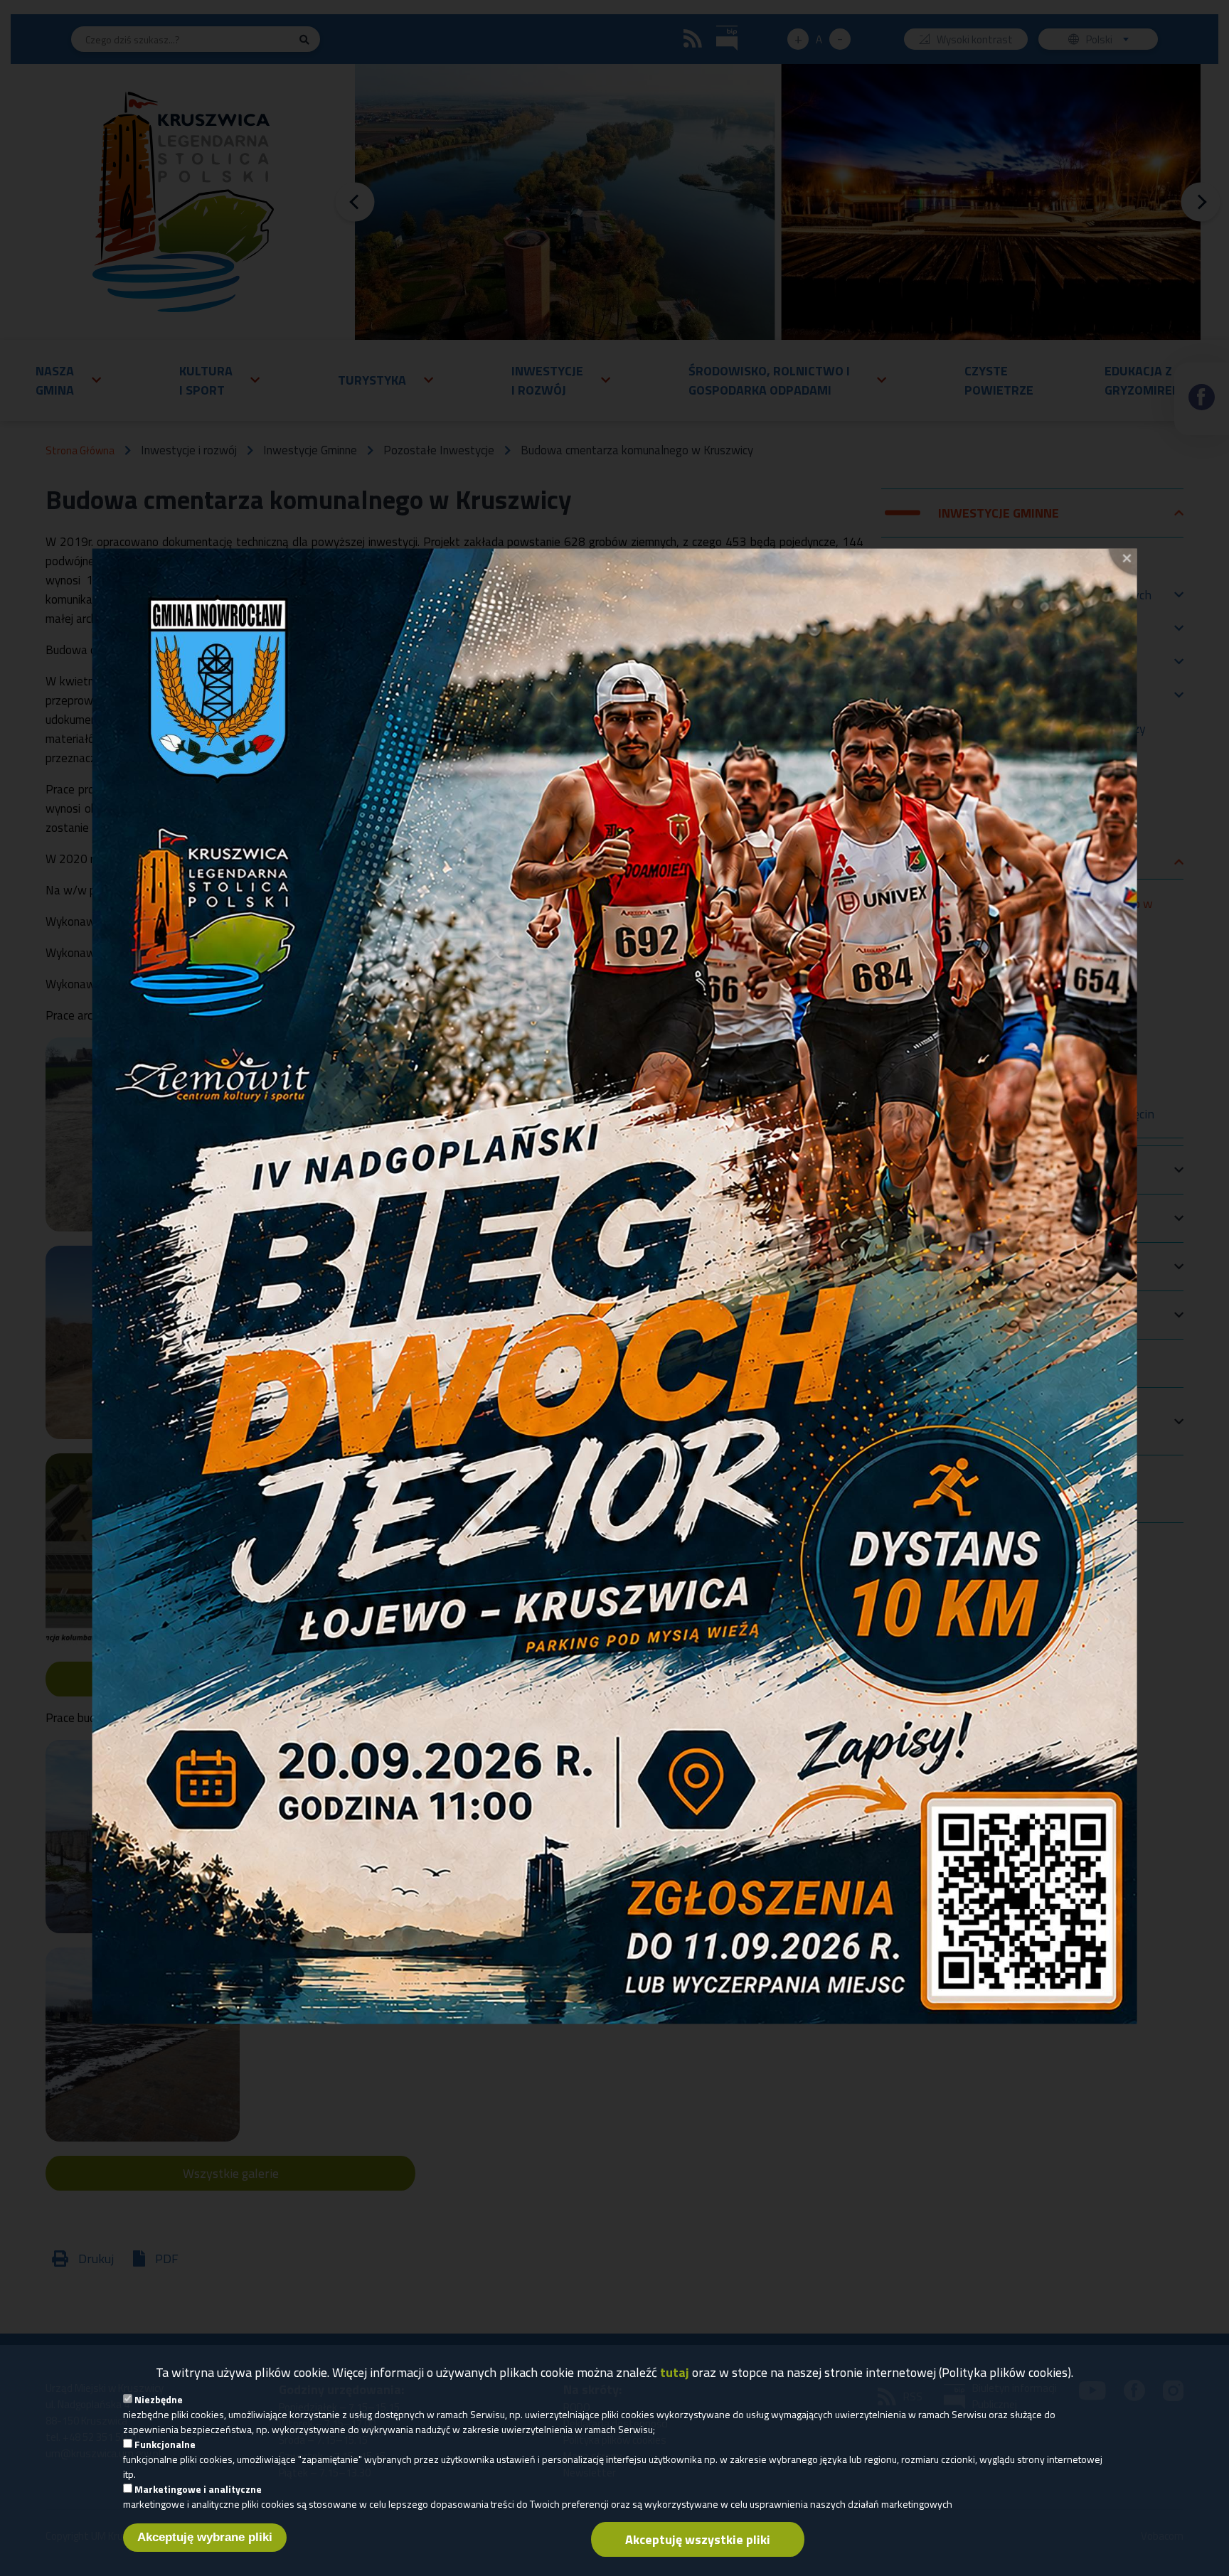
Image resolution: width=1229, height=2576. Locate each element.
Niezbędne (159, 2399)
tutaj (675, 2372)
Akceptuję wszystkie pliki (698, 2539)
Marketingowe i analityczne (198, 2489)
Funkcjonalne (165, 2444)
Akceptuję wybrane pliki (205, 2537)
